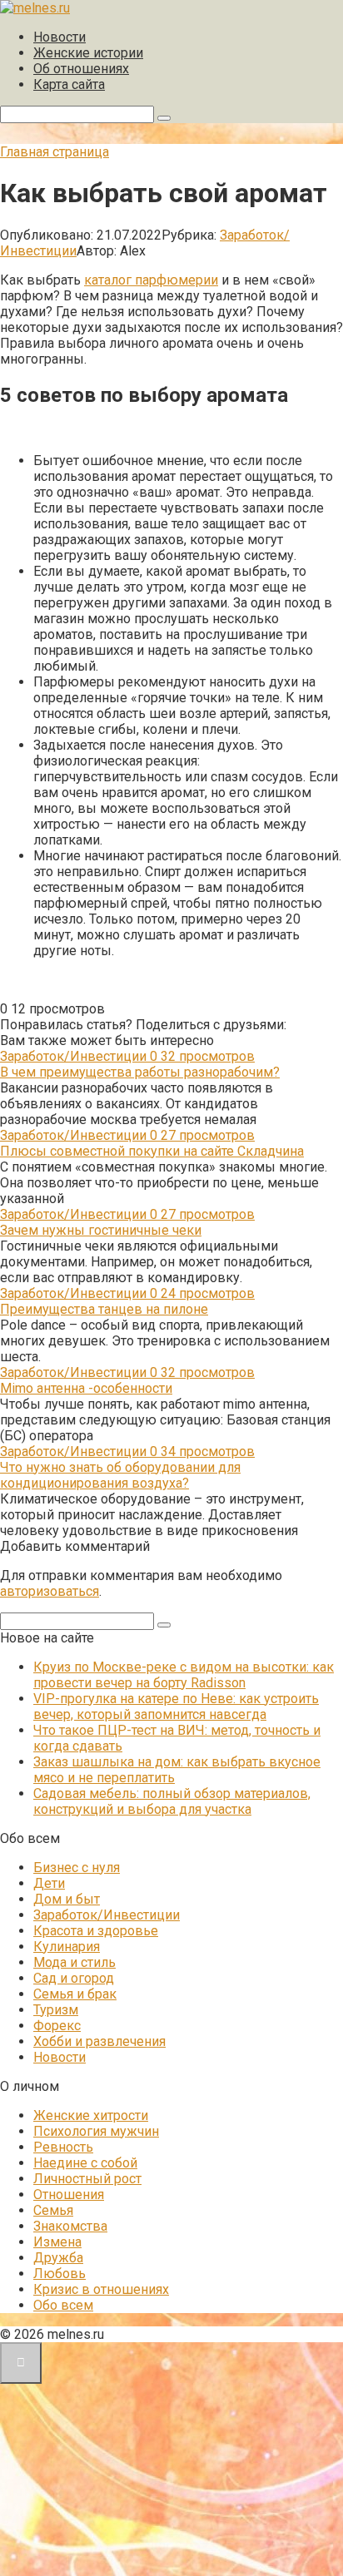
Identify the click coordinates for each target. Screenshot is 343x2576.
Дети (49, 1883)
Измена (57, 2242)
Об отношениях (81, 69)
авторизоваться (50, 1591)
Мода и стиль (75, 1962)
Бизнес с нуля (77, 1868)
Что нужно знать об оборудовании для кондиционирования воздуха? (120, 1475)
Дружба (58, 2258)
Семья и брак (75, 1994)
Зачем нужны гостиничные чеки (101, 1230)
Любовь (60, 2274)
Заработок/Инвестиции (107, 1915)
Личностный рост (87, 2179)
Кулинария (67, 1947)
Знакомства (70, 2226)
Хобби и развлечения (99, 2041)
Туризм (56, 2010)
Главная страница (55, 152)
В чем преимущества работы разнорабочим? (140, 1072)
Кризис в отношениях (101, 2289)
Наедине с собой (85, 2163)
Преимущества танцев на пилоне (104, 1309)
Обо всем (63, 2305)
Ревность (63, 2147)
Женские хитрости (91, 2115)
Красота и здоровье (96, 1931)
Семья (53, 2210)
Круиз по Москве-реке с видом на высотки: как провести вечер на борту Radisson (184, 1675)
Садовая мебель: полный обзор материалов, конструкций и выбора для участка (172, 1801)
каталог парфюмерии (151, 280)
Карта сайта (69, 84)
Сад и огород (74, 1978)
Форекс (57, 2026)
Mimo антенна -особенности (86, 1388)
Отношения (69, 2195)
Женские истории (88, 53)
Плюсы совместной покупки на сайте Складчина (152, 1151)
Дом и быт (67, 1899)
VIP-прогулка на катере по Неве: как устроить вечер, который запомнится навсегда (176, 1707)
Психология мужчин (96, 2131)
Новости (60, 37)
